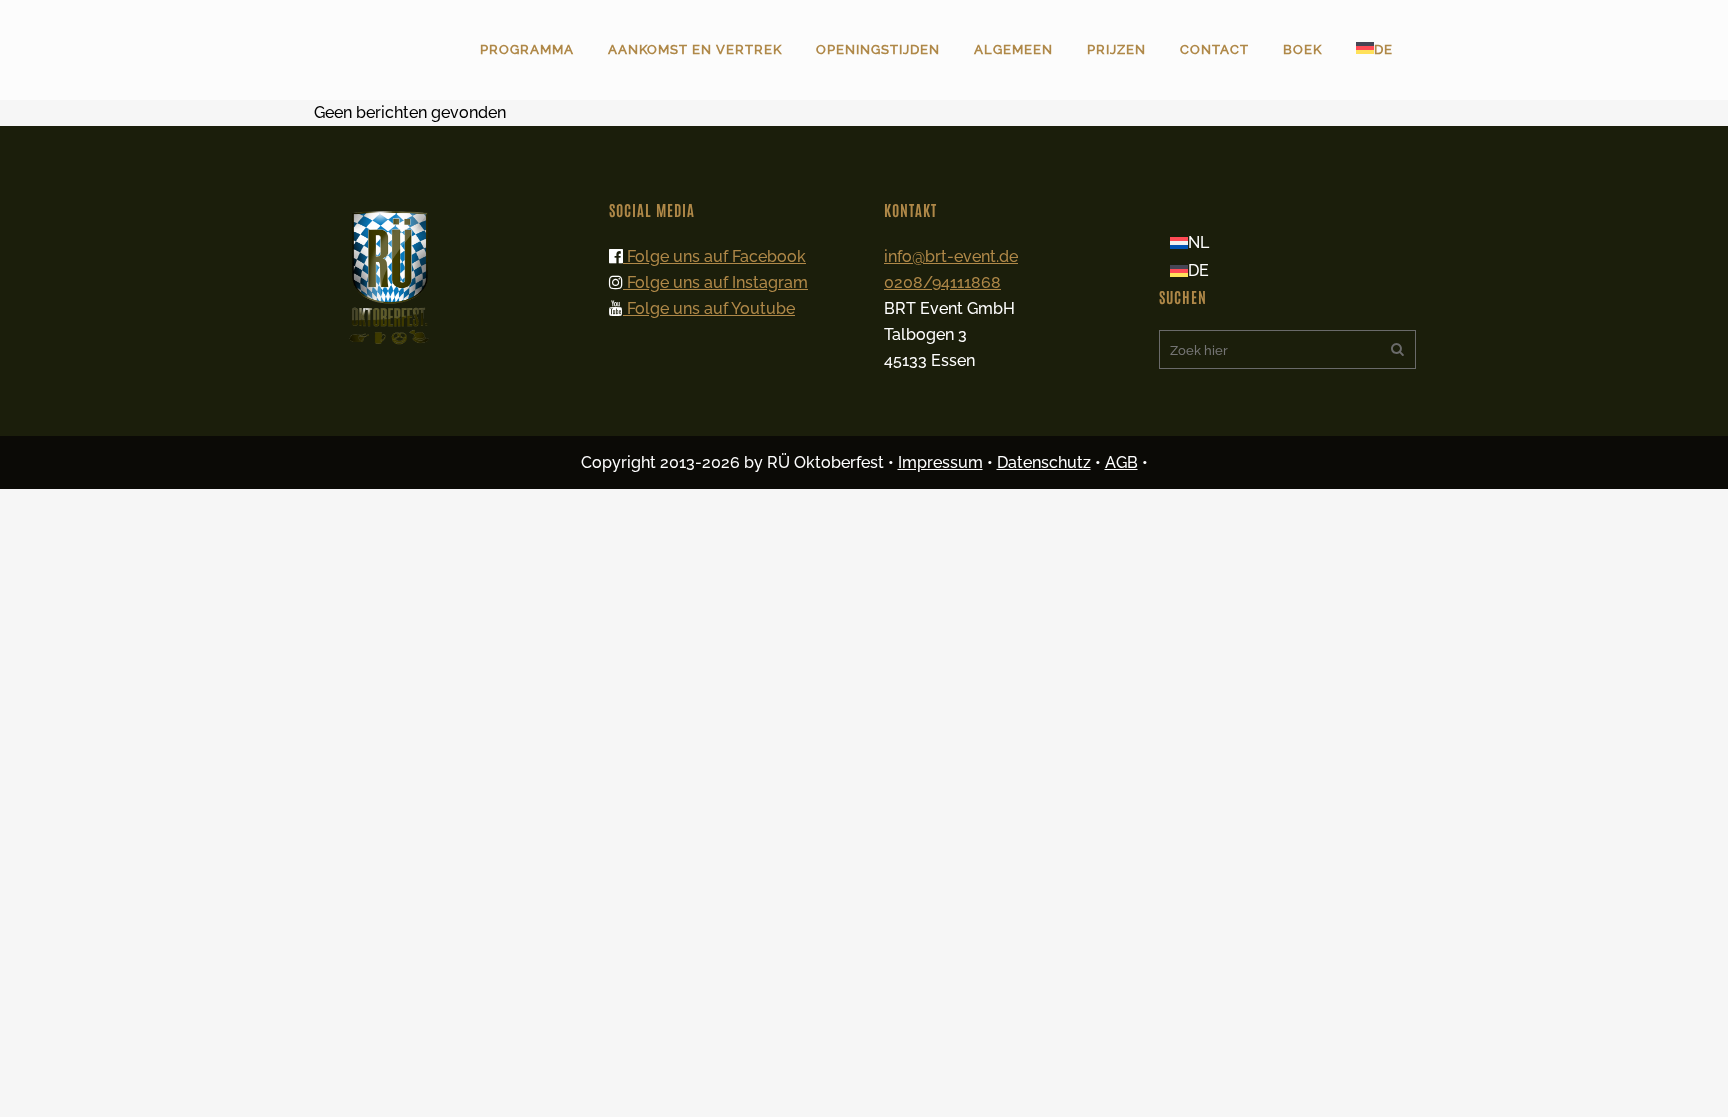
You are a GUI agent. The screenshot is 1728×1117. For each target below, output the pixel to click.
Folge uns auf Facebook (714, 256)
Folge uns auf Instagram (715, 282)
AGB (1121, 462)
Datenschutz (1044, 462)
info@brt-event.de (951, 256)
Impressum (940, 462)
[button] (44, 1073)
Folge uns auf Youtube (709, 308)
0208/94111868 (942, 282)
